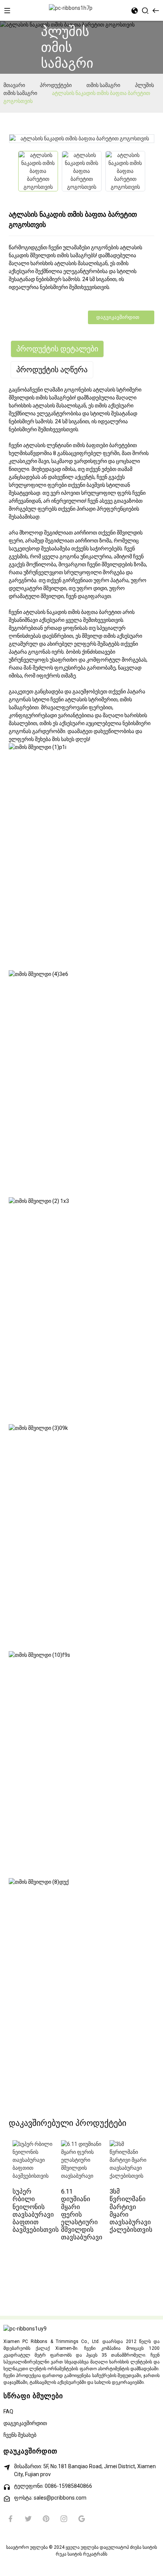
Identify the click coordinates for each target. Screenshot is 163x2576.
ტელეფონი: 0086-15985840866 (53, 2486)
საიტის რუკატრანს (87, 2554)
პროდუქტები (56, 85)
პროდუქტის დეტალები (57, 349)
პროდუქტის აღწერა (52, 370)
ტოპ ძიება (131, 2547)
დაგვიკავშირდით (118, 317)
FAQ (8, 2411)
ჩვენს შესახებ (20, 2435)
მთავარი (14, 85)
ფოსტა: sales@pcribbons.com (50, 2498)
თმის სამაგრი (103, 85)
